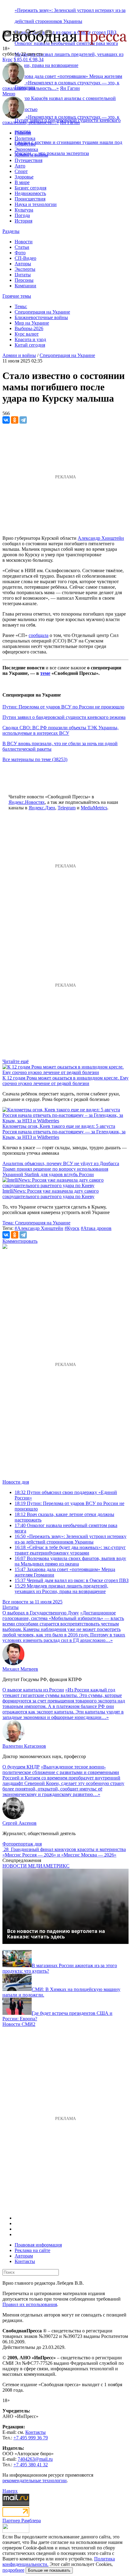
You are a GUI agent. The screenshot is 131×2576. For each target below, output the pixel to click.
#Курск (72, 1228)
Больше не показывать (49, 2570)
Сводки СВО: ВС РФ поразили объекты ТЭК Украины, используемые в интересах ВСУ (60, 730)
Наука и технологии (36, 204)
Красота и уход (30, 339)
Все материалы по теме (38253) (35, 759)
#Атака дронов (96, 1228)
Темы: (21, 306)
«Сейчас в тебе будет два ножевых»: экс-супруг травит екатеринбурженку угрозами (70, 1550)
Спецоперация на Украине (42, 312)
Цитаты (23, 275)
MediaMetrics (94, 808)
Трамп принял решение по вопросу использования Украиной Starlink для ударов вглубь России (55, 1172)
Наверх (10, 2491)
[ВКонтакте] (6, 420)
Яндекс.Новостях (27, 802)
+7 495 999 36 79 (31, 2438)
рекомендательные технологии (35, 2480)
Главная (23, 133)
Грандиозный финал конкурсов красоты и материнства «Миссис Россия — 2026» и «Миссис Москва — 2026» (64, 1852)
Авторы (23, 264)
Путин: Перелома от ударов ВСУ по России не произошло (63, 707)
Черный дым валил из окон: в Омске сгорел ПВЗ (72, 1580)
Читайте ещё (16, 1061)
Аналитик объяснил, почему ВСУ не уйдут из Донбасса (61, 1163)
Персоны (24, 280)
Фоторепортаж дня (22, 1844)
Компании (25, 286)
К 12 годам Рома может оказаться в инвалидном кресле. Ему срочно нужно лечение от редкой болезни (65, 1081)
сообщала (39, 635)
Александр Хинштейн (101, 538)
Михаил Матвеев (20, 1669)
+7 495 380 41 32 (31, 2465)
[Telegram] (23, 420)
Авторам (24, 2256)
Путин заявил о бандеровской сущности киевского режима (64, 717)
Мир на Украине (32, 323)
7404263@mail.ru (35, 2459)
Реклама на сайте (32, 2250)
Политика (25, 138)
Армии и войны (31, 155)
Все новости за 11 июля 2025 (32, 1602)
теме (45, 673)
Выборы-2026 (29, 328)
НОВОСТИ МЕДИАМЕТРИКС (36, 1866)
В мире (22, 182)
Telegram (67, 808)
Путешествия (28, 160)
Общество (25, 144)
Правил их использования (30, 2304)
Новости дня (16, 1482)
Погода (22, 215)
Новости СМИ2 (19, 2024)
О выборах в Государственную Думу (41, 1613)
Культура (24, 210)
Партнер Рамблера (22, 2521)
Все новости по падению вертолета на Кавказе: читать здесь (56, 1934)
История (23, 221)
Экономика (26, 149)
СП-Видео (25, 258)
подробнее (13, 2570)
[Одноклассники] (15, 420)
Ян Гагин (70, 88)
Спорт (21, 171)
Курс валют (27, 334)
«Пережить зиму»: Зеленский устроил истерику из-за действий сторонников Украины (71, 1539)
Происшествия (30, 199)
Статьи (22, 247)
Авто (20, 166)
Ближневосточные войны (41, 317)
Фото (20, 253)
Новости (24, 242)
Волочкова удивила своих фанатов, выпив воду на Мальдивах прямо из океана (70, 1561)
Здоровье (24, 177)
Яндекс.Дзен (42, 808)
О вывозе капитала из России (33, 1690)
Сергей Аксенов (19, 1823)
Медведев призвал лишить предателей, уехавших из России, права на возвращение (61, 1589)
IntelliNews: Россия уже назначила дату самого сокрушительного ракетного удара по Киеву (51, 1194)
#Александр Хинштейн (39, 1228)
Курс (7, 59)
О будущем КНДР (21, 1767)
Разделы (11, 231)
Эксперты (25, 269)
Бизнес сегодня (30, 188)
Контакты (25, 2261)
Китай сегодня (30, 345)
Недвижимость (30, 193)
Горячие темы (17, 296)
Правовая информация (38, 2245)
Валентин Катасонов (24, 1746)
